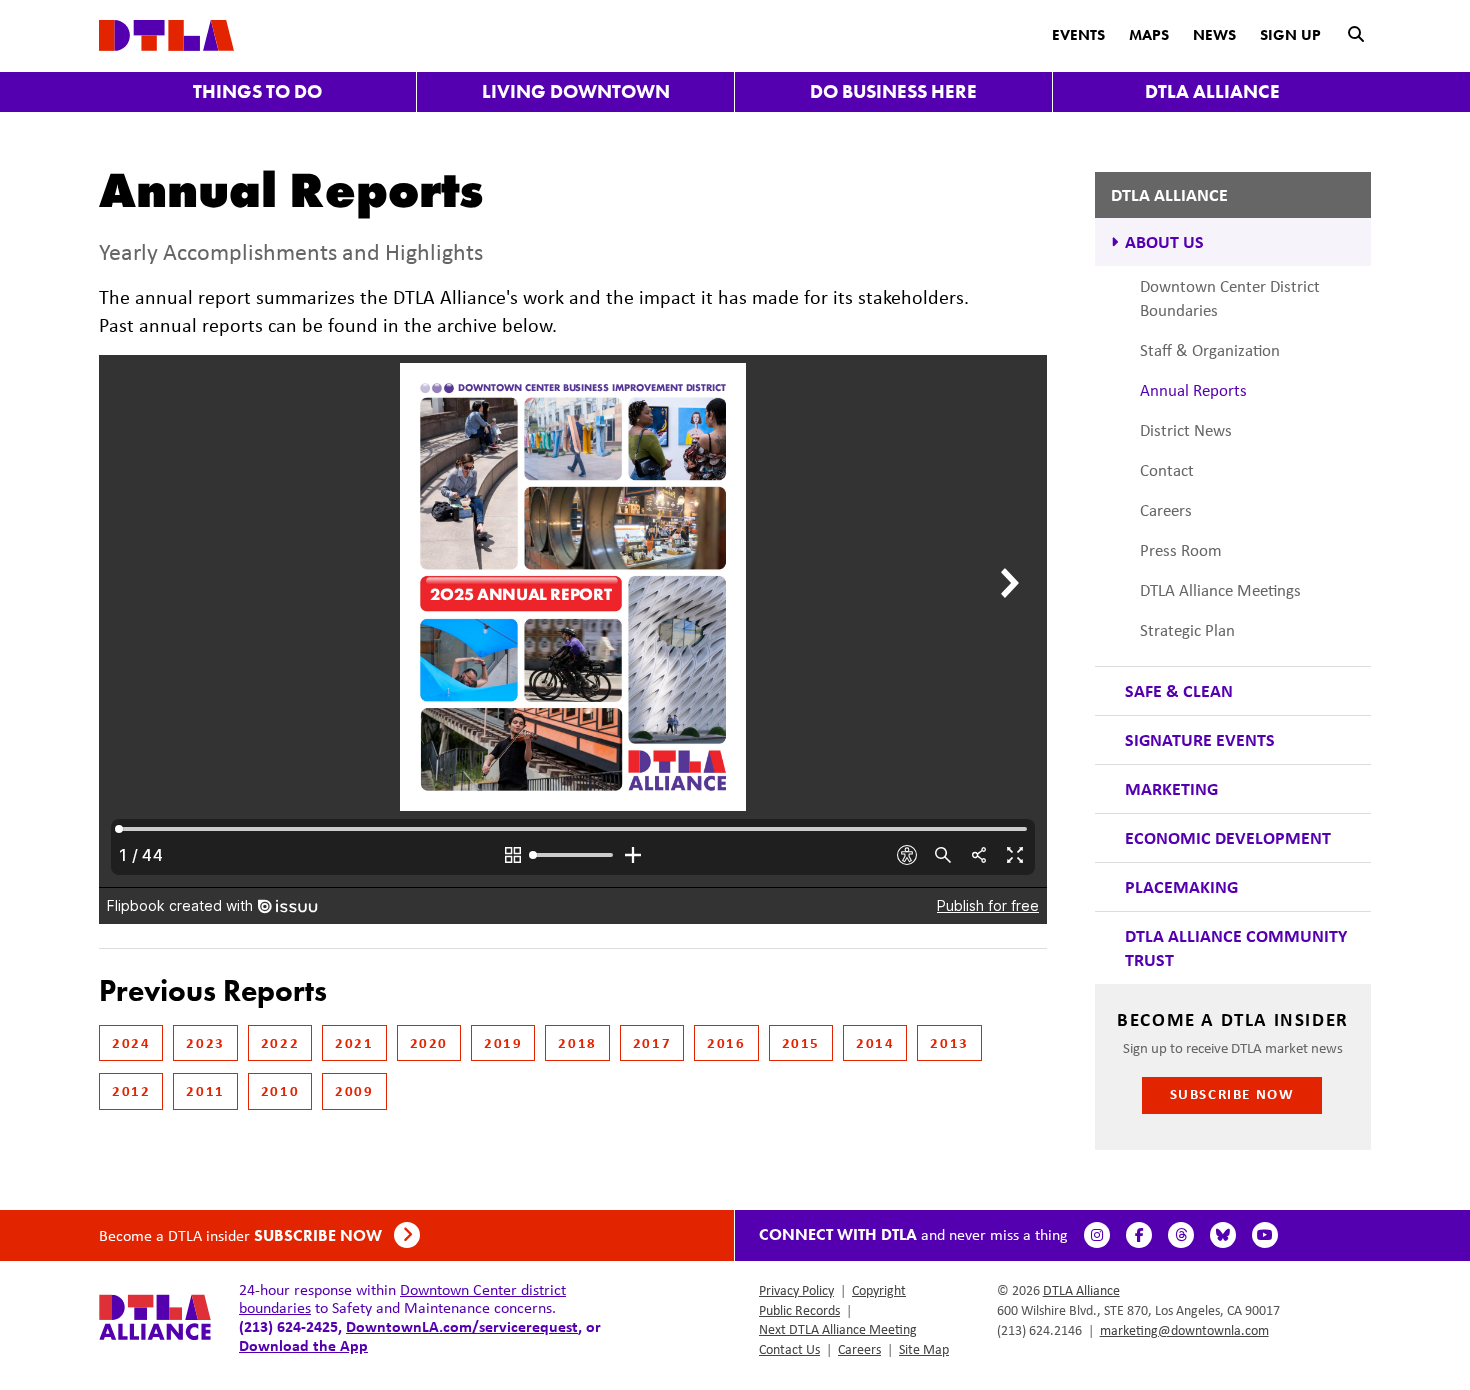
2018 (577, 1042)
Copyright (879, 1290)
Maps (1149, 35)
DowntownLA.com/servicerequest (462, 1326)
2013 (949, 1042)
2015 (801, 1042)
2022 (280, 1042)
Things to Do (257, 91)
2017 (652, 1042)
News (1214, 35)
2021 (354, 1042)
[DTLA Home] (166, 33)
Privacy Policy (796, 1290)
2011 (205, 1090)
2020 (429, 1042)
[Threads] (1181, 1235)
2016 (726, 1042)
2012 (131, 1090)
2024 (131, 1042)
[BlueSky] (1223, 1235)
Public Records (799, 1310)
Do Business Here (893, 91)
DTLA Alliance (1212, 91)
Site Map (924, 1349)
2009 (354, 1090)
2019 (503, 1042)
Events (1078, 35)
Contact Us (789, 1349)
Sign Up (1290, 35)
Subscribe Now (1232, 1093)
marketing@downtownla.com (1184, 1330)
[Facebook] (1139, 1235)
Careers (859, 1349)
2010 (280, 1090)
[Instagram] (1097, 1235)
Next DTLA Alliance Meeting (838, 1329)
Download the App (303, 1345)
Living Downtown (576, 91)
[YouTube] (1265, 1235)
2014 (875, 1042)
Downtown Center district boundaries (402, 1298)
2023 (205, 1042)
